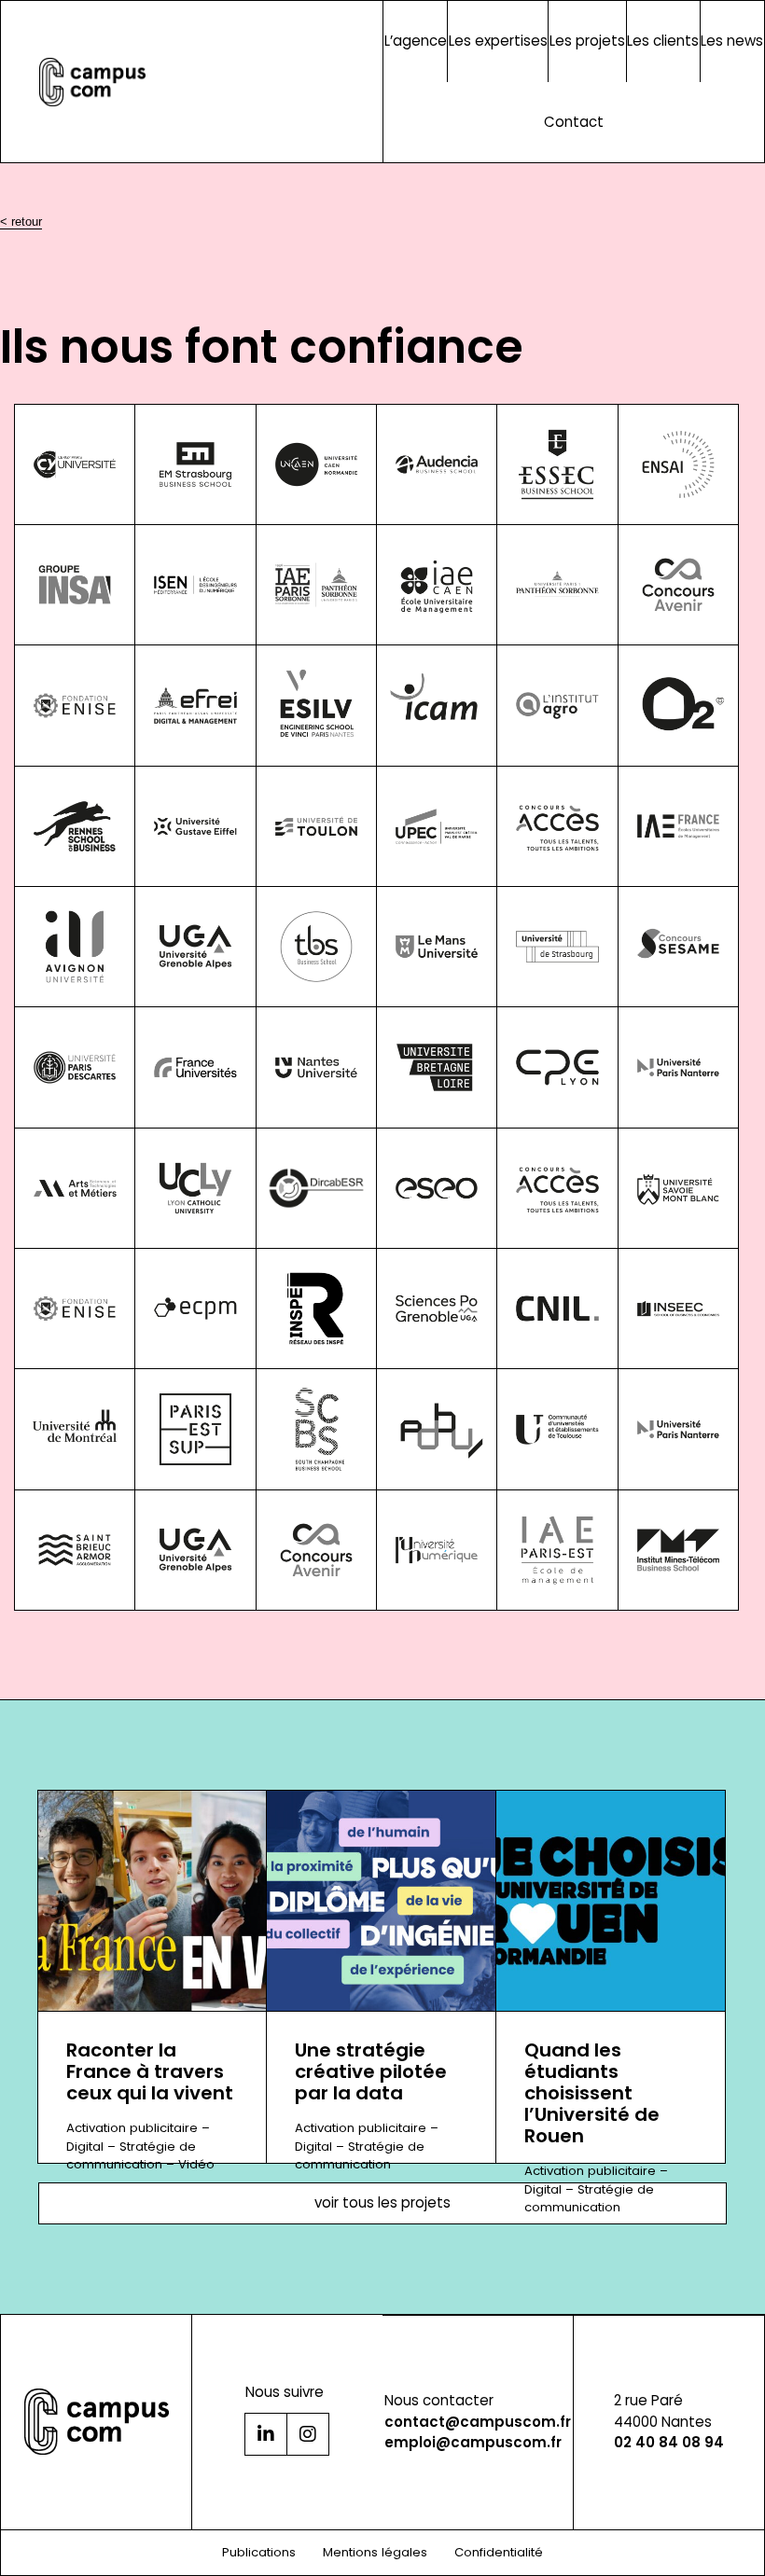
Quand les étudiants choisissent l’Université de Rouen (592, 2093)
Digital (85, 2147)
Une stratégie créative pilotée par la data (371, 2072)
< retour (21, 222)
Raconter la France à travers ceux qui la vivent (150, 2072)
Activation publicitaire (132, 2128)
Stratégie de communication (131, 2156)
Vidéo (196, 2164)
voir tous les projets (382, 2202)
